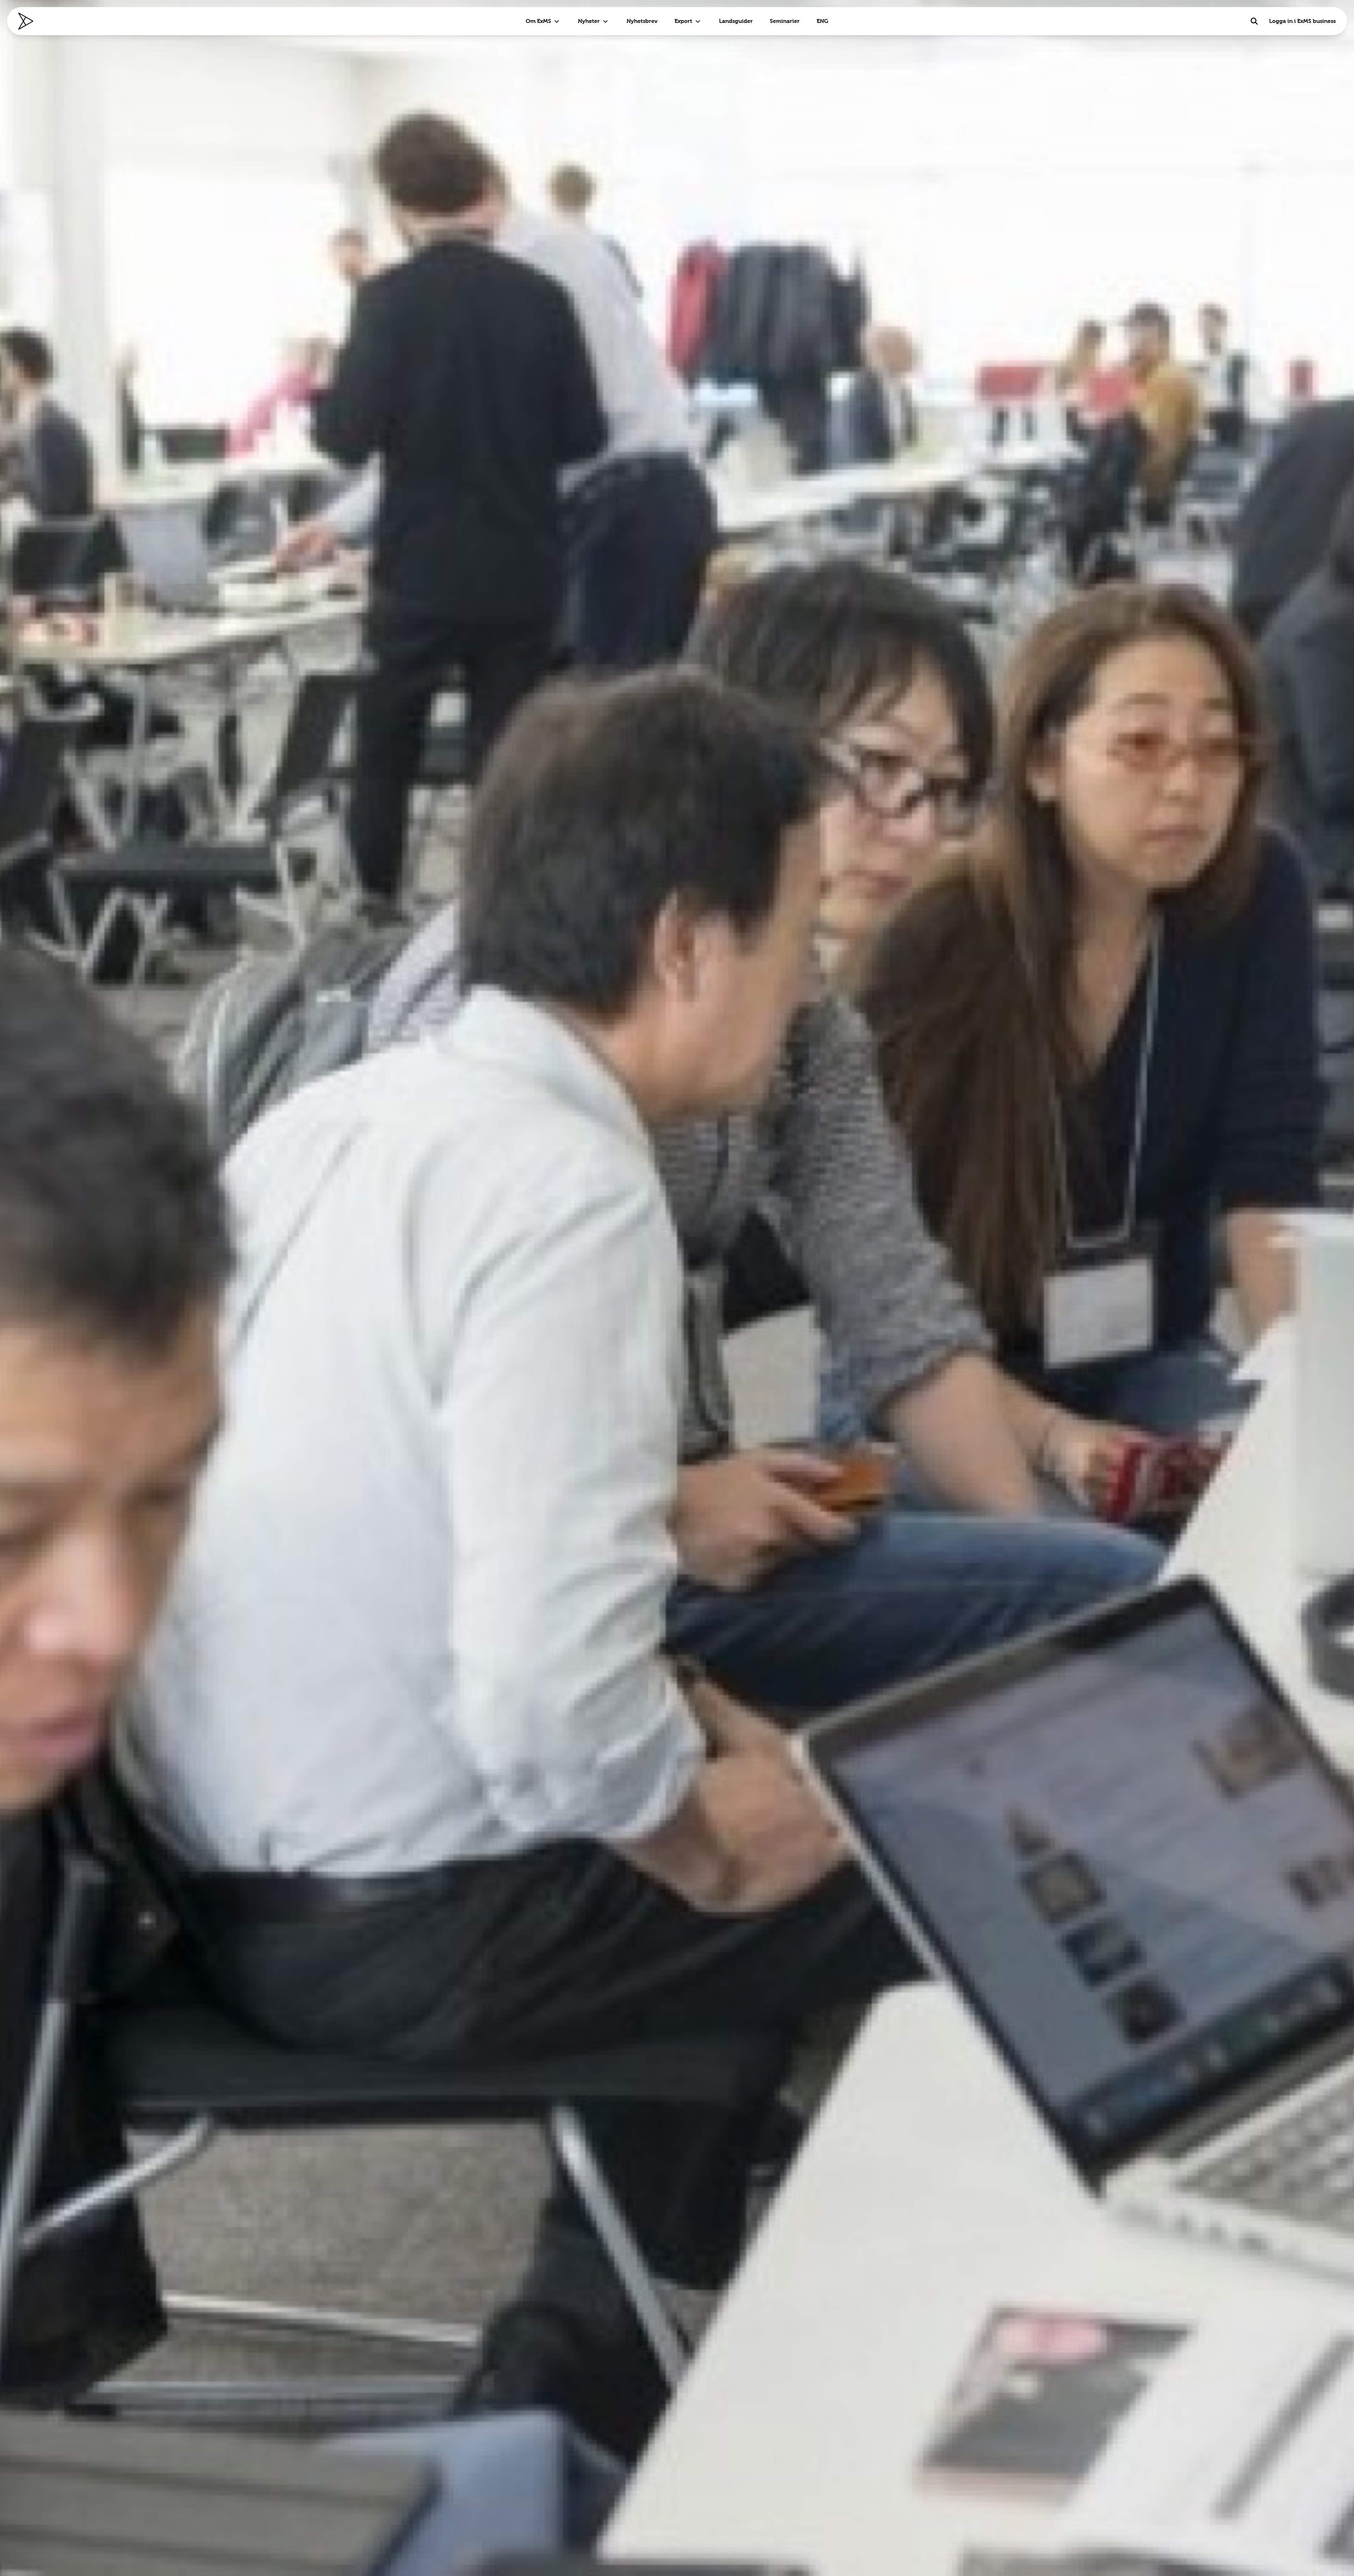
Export (683, 21)
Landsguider (736, 21)
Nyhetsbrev (642, 21)
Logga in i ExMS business (1302, 21)
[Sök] (1254, 21)
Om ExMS (538, 21)
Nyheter (589, 21)
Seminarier (785, 21)
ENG (822, 21)
